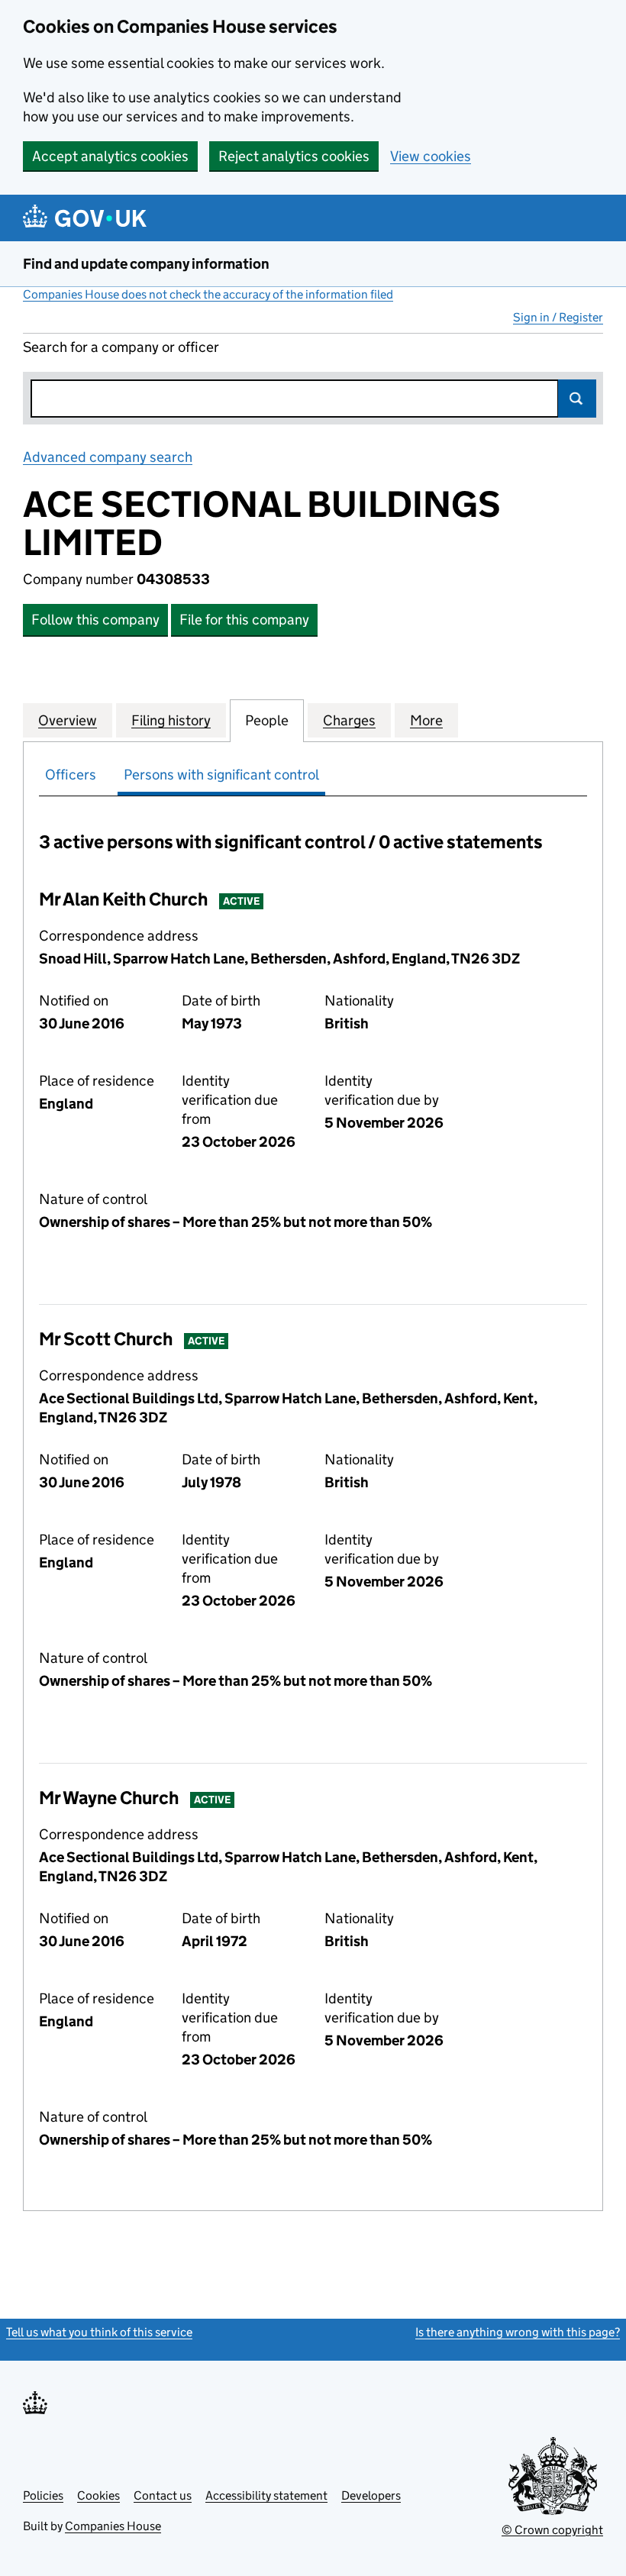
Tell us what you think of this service (99, 2332)
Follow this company (95, 620)
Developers (371, 2495)
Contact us (163, 2495)
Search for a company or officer (121, 347)
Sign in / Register (558, 317)
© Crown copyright (552, 2530)
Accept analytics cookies (110, 156)
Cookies (98, 2495)
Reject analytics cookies (294, 156)
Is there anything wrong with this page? (518, 2332)
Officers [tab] (71, 775)
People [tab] (267, 720)
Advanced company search (108, 457)
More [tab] (426, 720)
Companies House (113, 2526)
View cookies (431, 156)
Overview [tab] (68, 720)
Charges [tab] (349, 720)
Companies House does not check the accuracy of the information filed (208, 294)
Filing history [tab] (171, 720)
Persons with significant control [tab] (221, 775)
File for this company (244, 620)
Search (577, 399)
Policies (43, 2495)
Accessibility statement (266, 2495)
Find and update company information (146, 264)
